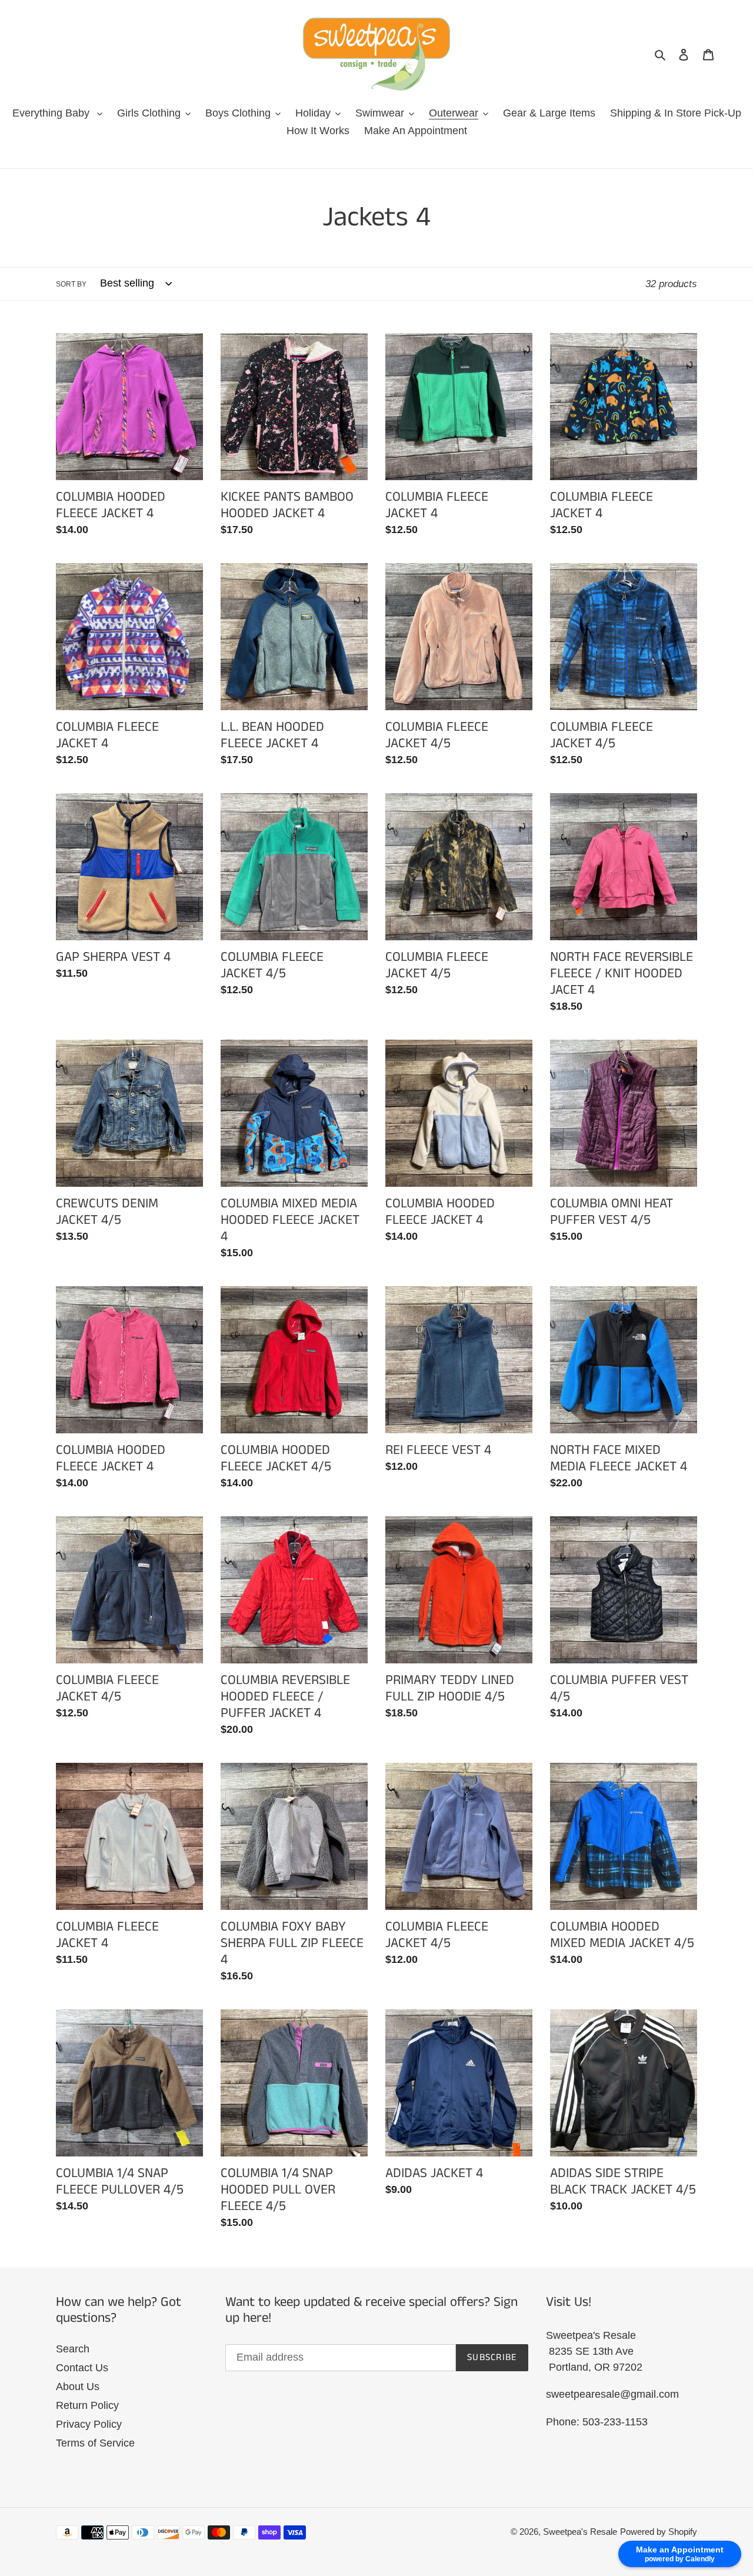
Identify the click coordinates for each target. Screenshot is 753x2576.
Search (73, 2349)
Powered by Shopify (659, 2532)
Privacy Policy (89, 2424)
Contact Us (82, 2368)
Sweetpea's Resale (580, 2532)
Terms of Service (95, 2443)
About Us (78, 2387)
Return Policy (87, 2405)
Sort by (71, 284)
